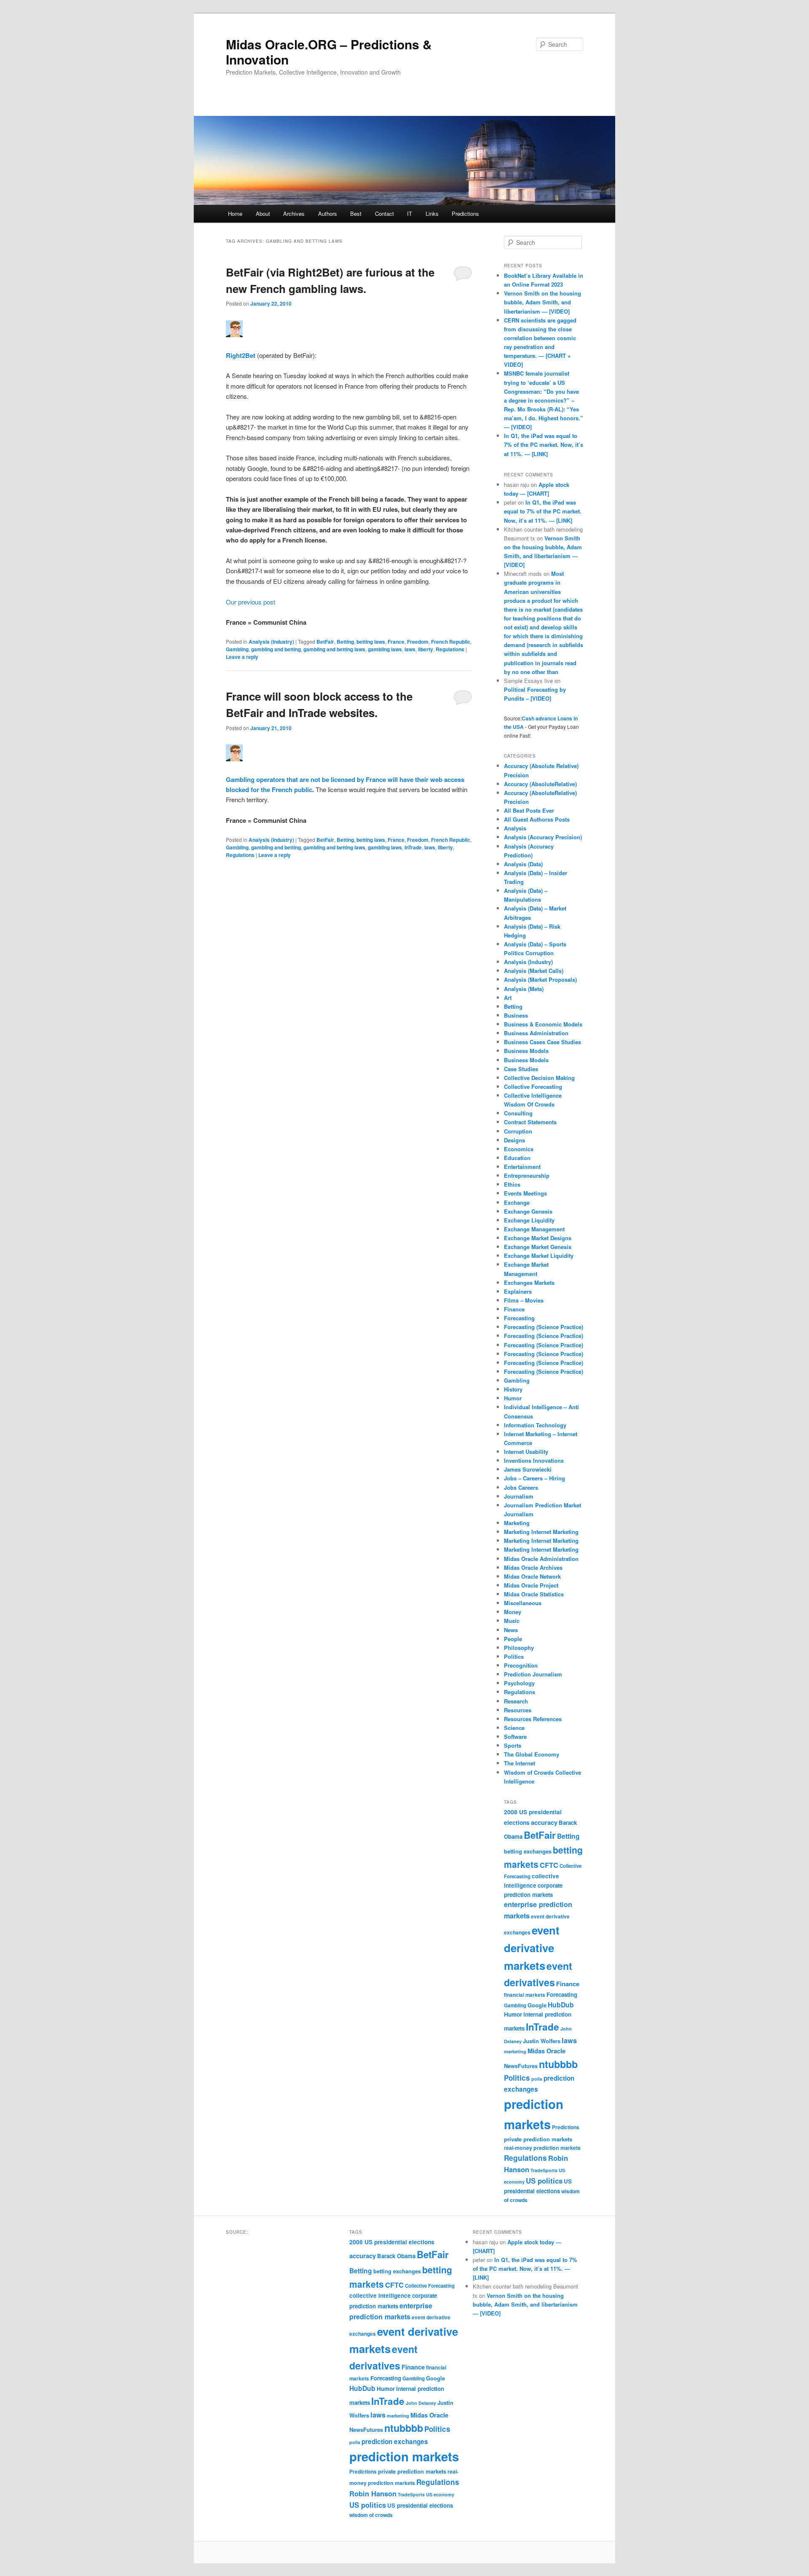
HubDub (561, 2005)
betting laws (371, 642)
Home (235, 214)
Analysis (515, 828)
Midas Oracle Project (531, 1585)
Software (515, 1737)
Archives (294, 214)
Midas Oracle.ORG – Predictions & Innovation (329, 52)
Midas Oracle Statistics (534, 1594)
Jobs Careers (521, 1487)
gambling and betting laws (334, 649)
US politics (544, 2181)
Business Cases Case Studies (542, 1042)
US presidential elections (420, 2505)
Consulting (518, 1113)
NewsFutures (521, 2066)
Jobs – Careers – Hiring (534, 1478)
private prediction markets (538, 2139)
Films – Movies (524, 1300)
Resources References (533, 1719)
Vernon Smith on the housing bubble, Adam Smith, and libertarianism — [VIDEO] (542, 302)
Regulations (450, 649)
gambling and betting (276, 649)
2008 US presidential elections (392, 2242)
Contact (384, 214)
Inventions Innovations (534, 1460)
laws (410, 649)
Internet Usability (526, 1452)
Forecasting (519, 1318)
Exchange (517, 1202)
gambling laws (385, 649)
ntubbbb (558, 2064)
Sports (513, 1745)
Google (537, 2005)
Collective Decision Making (539, 1078)
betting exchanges (528, 1851)
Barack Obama (396, 2256)
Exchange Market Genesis (538, 1247)
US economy (440, 2494)
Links (432, 214)
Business (516, 1015)
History (513, 1389)
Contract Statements (530, 1122)
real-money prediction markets (542, 2148)
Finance (514, 1309)
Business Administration (536, 1033)
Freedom (418, 642)
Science (514, 1728)
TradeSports (544, 2170)
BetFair (325, 642)
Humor (513, 1398)
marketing (515, 2051)
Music (512, 1621)
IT (410, 214)
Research (516, 1701)
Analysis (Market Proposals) (540, 979)
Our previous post (250, 602)
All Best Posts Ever (529, 810)
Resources (518, 1710)
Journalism (519, 1496)
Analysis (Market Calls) (534, 971)
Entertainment (522, 1167)
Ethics (512, 1184)
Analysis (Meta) (524, 989)
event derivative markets (532, 1948)
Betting (345, 642)
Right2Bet (241, 355)
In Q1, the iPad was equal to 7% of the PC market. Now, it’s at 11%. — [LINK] (544, 445)
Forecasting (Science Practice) (544, 1327)
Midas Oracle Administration (541, 1559)
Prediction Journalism (533, 1674)
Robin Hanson (373, 2493)
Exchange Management (534, 1229)
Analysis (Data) (523, 864)
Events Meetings (525, 1193)
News (511, 1630)
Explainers (518, 1291)
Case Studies (521, 1069)
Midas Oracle (546, 2051)
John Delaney (421, 2403)
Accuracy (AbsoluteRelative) (540, 784)
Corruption (518, 1131)
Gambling (237, 649)
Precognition (521, 1665)
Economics (519, 1149)
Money (513, 1612)
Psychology (519, 1683)
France (396, 642)
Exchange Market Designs (538, 1238)
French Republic (451, 642)
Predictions (465, 214)
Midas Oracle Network (532, 1576)
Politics (514, 1656)
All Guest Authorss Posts (537, 819)
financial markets (525, 1995)
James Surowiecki (528, 1469)
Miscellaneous (523, 1603)
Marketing (517, 1523)
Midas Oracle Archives (533, 1567)
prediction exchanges (395, 2442)
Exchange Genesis (528, 1211)
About (263, 214)
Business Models (526, 1051)
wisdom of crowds (371, 2515)
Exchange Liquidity (529, 1220)
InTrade (413, 847)
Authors (328, 214)
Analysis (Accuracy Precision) (543, 837)
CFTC (549, 1865)
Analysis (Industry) (271, 642)
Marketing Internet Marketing (541, 1532)
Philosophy (519, 1648)
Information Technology (535, 1425)
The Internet (520, 1763)
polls (537, 2079)
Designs (514, 1140)
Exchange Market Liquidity (539, 1256)
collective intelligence (380, 2295)
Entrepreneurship (527, 1175)
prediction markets (404, 2456)
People (513, 1639)
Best (356, 214)
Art (508, 998)
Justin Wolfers (542, 2041)
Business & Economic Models (543, 1024)
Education (517, 1158)
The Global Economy (532, 1754)
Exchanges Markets (529, 1283)
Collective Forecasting (533, 1087)
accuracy (544, 1822)
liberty (426, 649)
